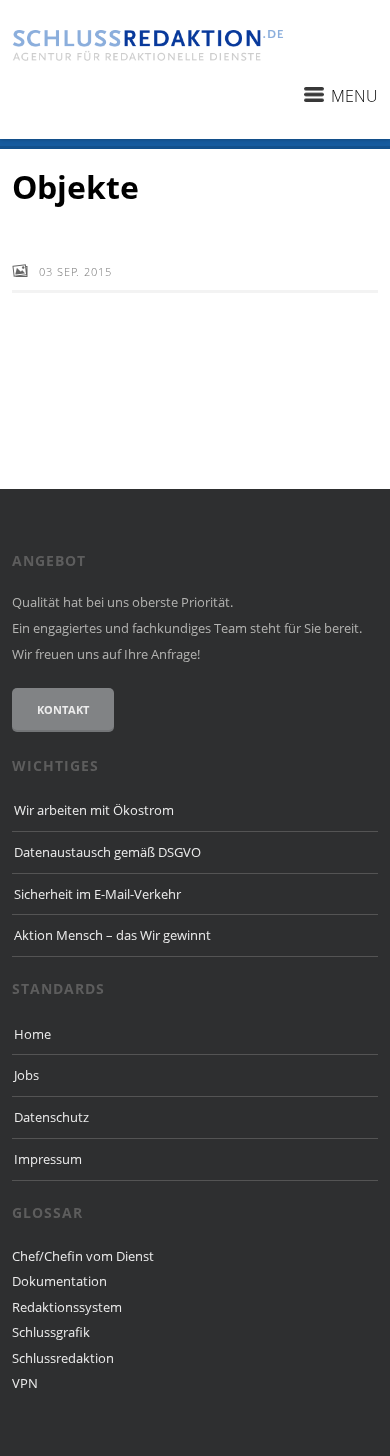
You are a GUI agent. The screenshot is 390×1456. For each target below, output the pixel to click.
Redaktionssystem (67, 1307)
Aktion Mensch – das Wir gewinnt (112, 935)
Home (32, 1034)
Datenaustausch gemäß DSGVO (107, 852)
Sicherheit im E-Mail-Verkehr (97, 894)
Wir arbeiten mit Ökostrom (94, 810)
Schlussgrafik (51, 1332)
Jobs (26, 1075)
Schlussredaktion (63, 1358)
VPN (25, 1383)
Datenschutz (51, 1117)
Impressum (48, 1159)
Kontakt (63, 709)
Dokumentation (59, 1281)
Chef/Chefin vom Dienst (83, 1256)
